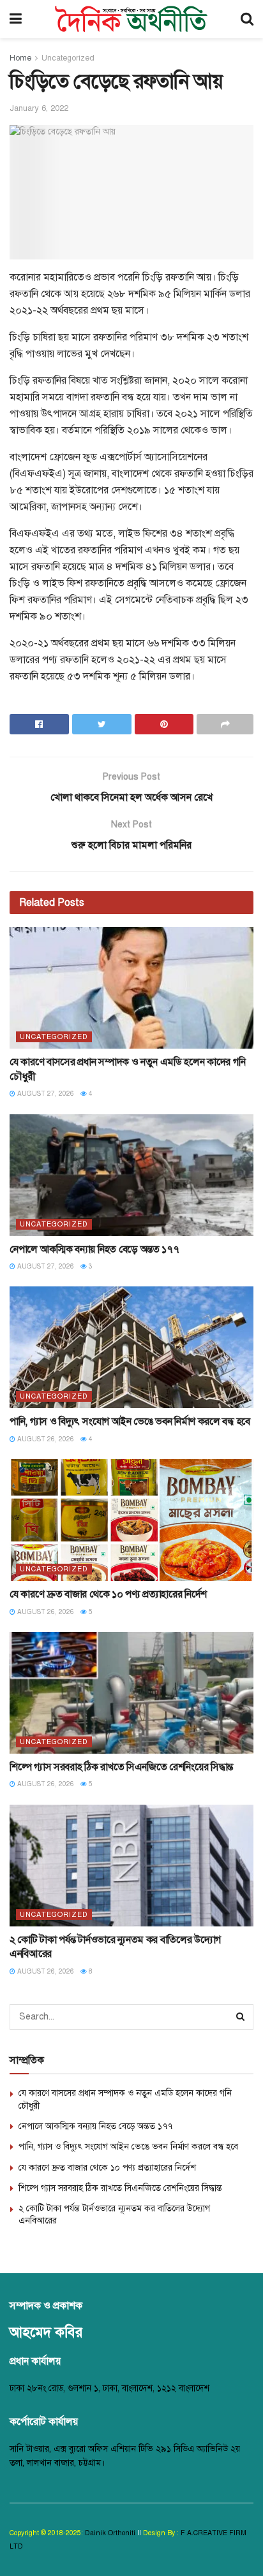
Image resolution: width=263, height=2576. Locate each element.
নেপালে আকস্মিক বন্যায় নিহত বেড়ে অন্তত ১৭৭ (94, 1249)
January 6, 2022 (39, 108)
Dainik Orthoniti (111, 2533)
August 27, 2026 (45, 1094)
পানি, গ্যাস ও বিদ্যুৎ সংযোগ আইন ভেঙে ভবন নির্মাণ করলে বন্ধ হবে (130, 1422)
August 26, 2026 (45, 1439)
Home (20, 58)
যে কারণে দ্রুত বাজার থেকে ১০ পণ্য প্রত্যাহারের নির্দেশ (108, 1594)
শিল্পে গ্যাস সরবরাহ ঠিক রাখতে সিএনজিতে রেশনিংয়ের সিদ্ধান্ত (121, 1767)
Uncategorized (68, 58)
